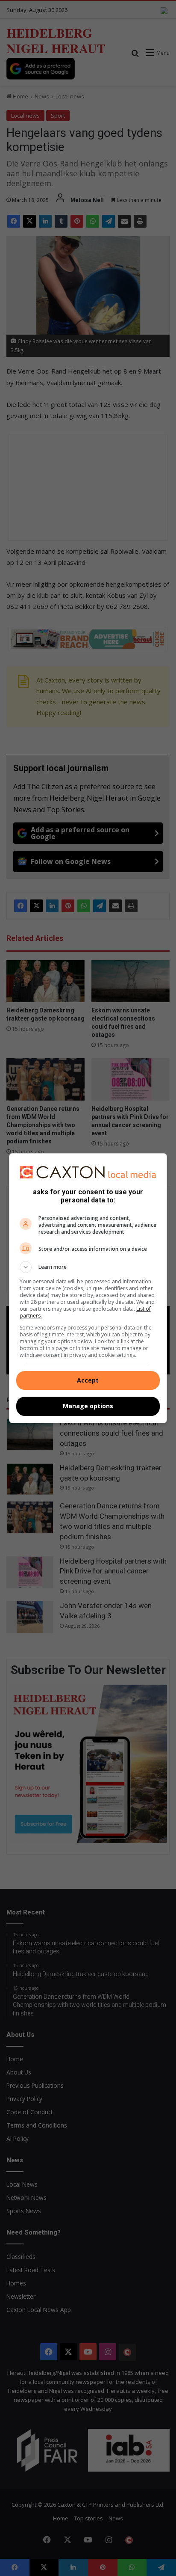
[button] (88, 1267)
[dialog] (88, 1288)
